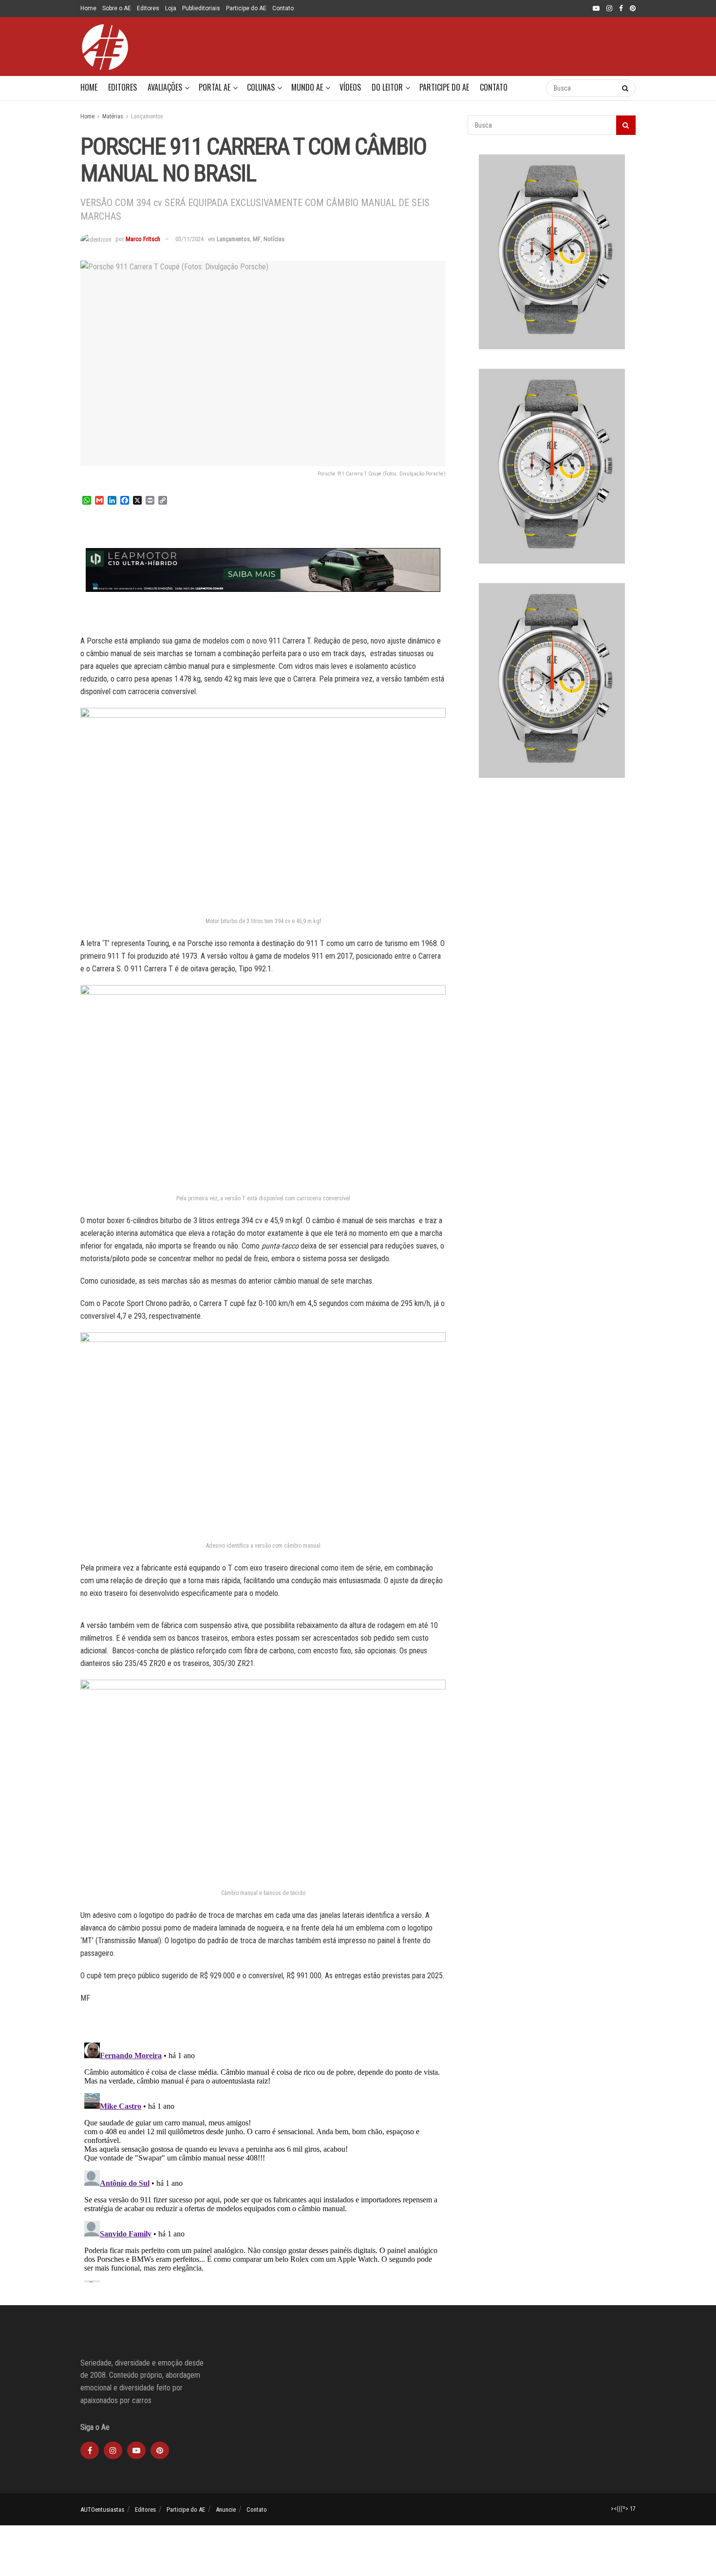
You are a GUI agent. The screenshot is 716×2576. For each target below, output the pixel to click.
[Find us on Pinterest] (633, 9)
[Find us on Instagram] (609, 9)
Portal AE (215, 87)
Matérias (113, 116)
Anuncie (226, 2510)
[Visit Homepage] (105, 47)
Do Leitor (387, 87)
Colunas (261, 87)
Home (88, 8)
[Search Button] (529, 88)
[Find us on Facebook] (621, 9)
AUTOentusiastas (102, 2510)
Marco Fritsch (143, 239)
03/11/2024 (189, 239)
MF (257, 239)
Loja (171, 8)
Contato (283, 8)
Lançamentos (147, 116)
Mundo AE (307, 87)
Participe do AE (246, 8)
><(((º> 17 (623, 2509)
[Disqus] (263, 2160)
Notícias (274, 239)
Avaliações (165, 87)
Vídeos (350, 87)
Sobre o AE (117, 8)
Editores (148, 8)
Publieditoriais (201, 8)
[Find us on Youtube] (596, 9)
